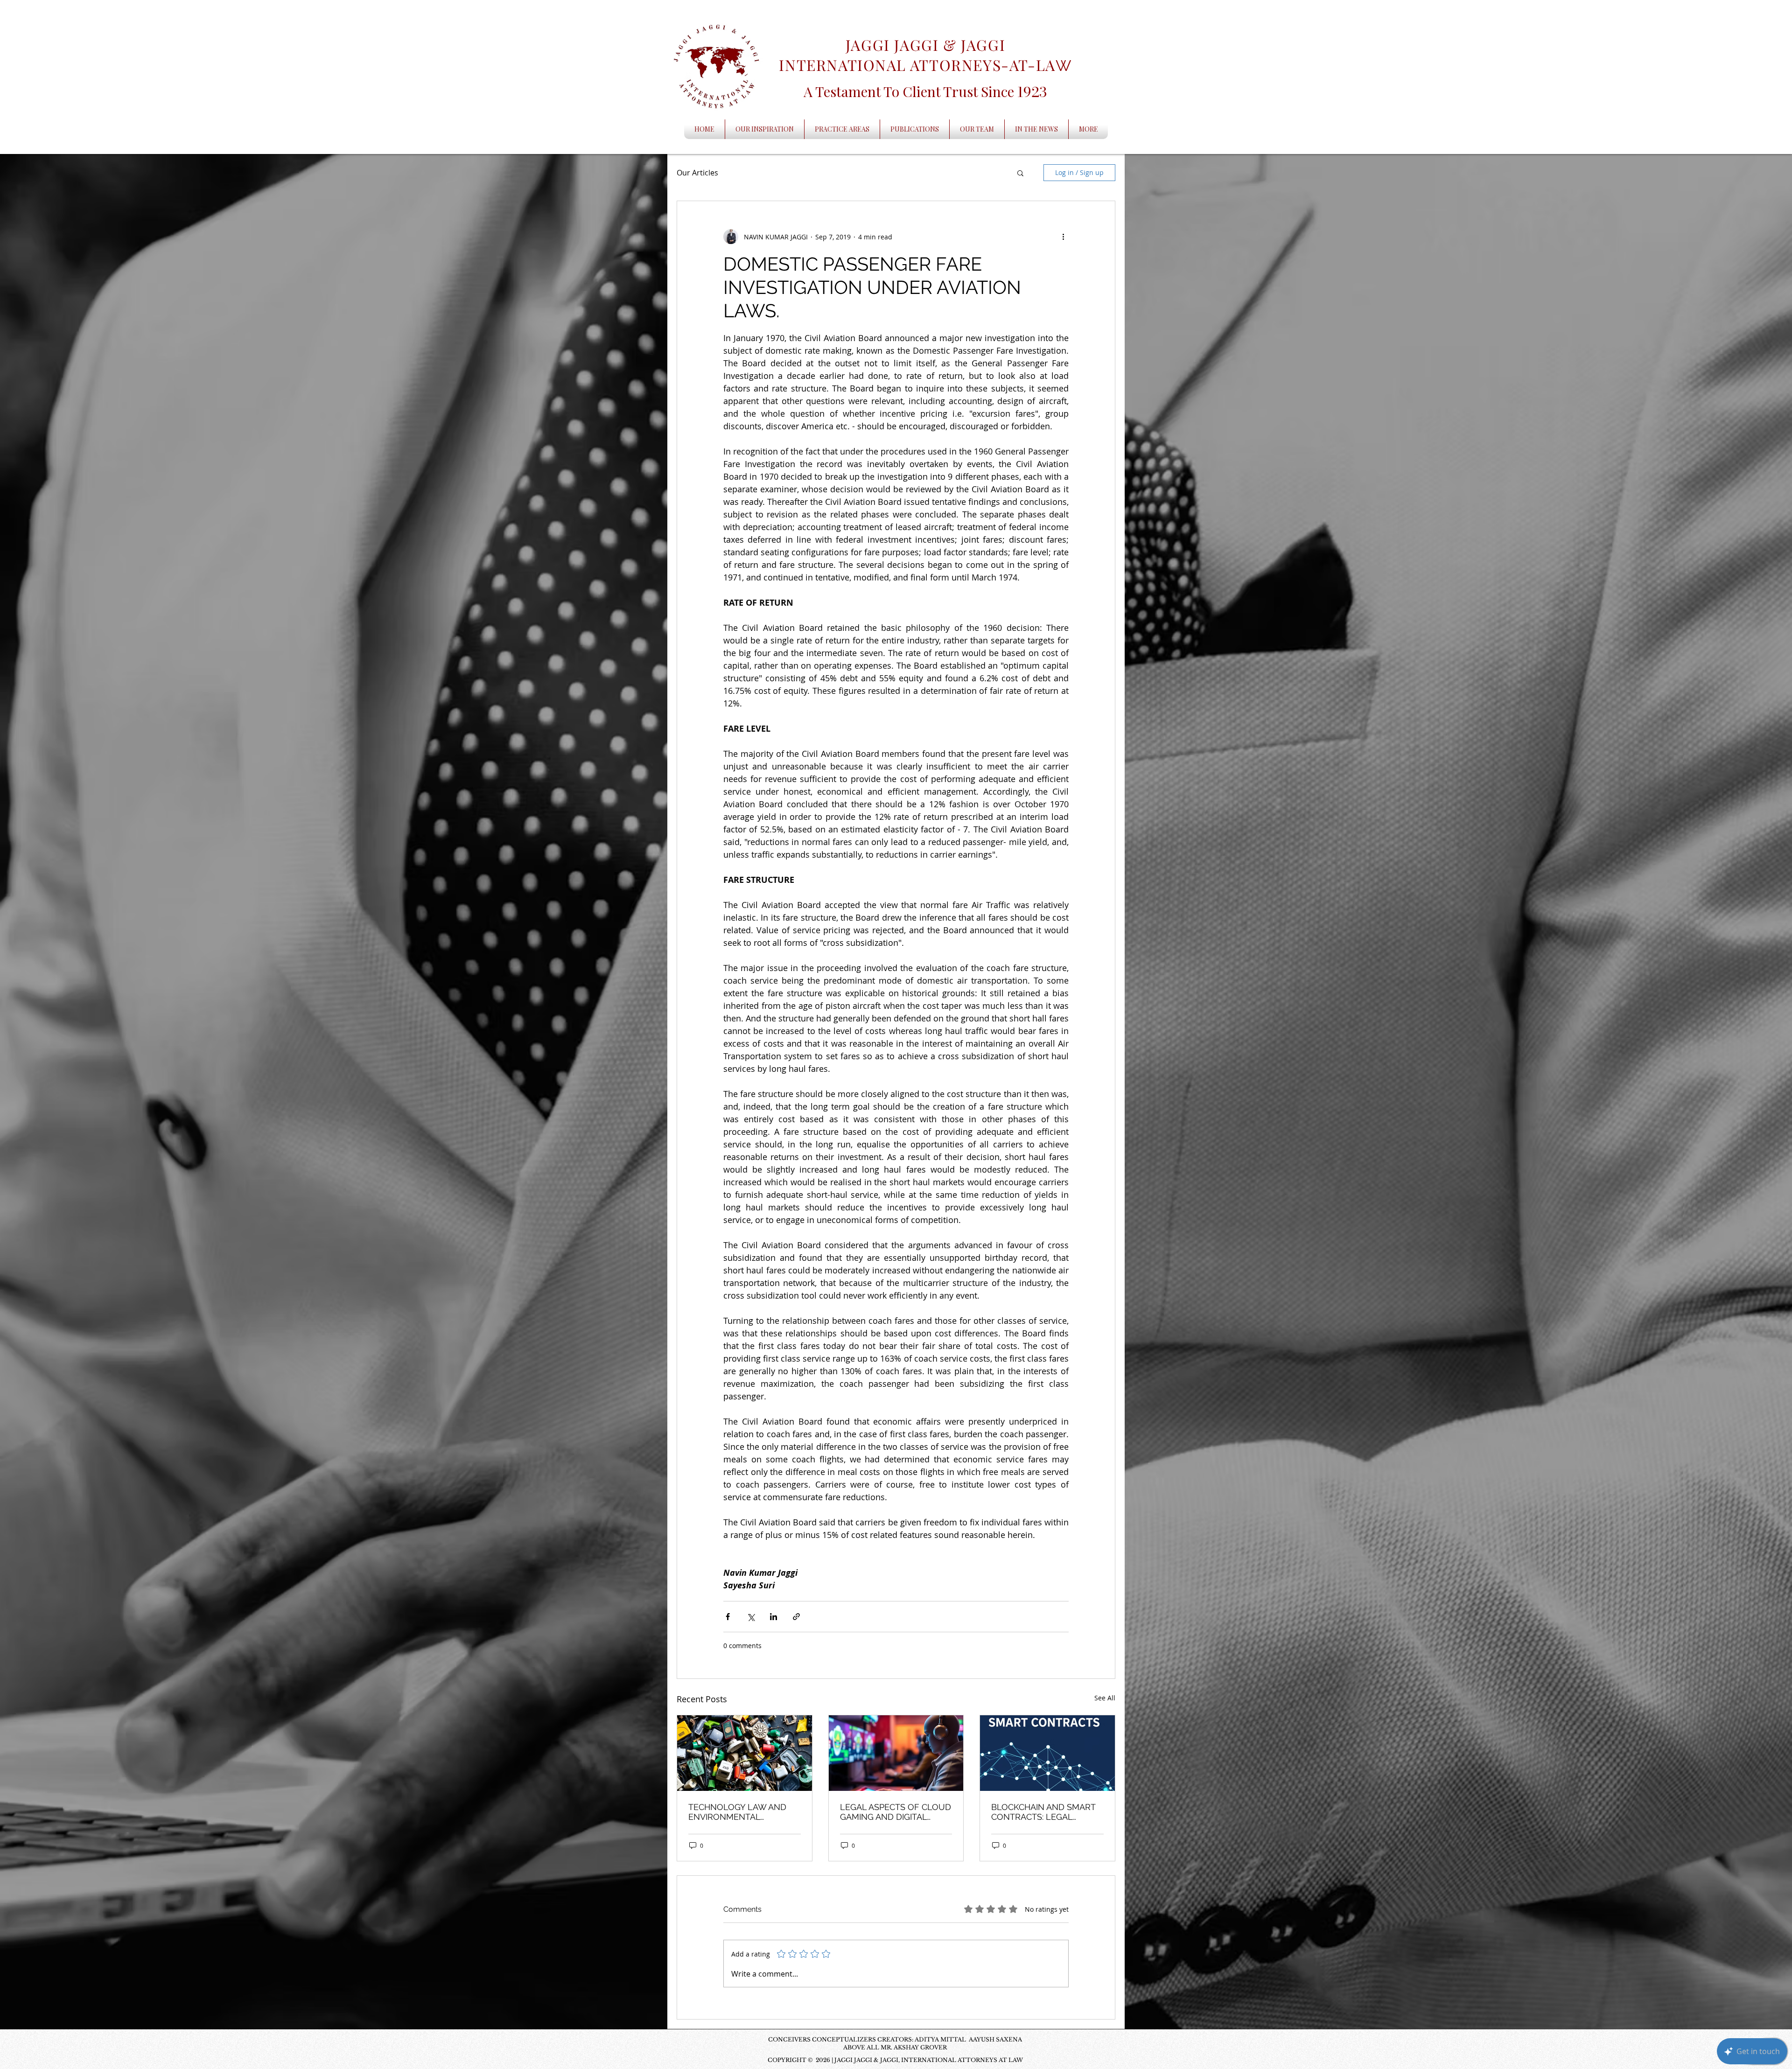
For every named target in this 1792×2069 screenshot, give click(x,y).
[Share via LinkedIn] (773, 1617)
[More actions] (1063, 237)
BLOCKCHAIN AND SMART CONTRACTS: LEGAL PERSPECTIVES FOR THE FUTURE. (1043, 1812)
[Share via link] (796, 1617)
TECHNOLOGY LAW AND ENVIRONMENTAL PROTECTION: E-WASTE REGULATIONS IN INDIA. (737, 1812)
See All (1105, 1698)
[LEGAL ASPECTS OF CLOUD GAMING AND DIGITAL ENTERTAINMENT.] (896, 1753)
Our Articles (697, 173)
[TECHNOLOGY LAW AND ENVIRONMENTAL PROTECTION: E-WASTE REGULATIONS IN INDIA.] (745, 1753)
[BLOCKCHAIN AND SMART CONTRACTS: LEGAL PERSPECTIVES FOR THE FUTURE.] (1047, 1753)
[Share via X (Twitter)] (751, 1617)
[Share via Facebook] (728, 1617)
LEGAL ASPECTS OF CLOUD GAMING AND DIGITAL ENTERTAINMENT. (896, 1812)
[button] (1020, 173)
